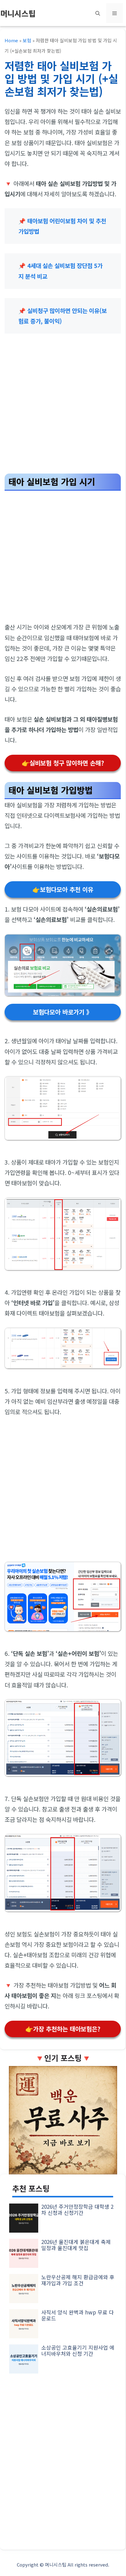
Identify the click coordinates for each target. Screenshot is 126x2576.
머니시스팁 (18, 13)
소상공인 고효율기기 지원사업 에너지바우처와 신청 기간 (78, 2350)
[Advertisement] (63, 406)
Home (11, 40)
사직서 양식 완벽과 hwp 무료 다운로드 (78, 2315)
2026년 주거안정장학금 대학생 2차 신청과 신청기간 (77, 2210)
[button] (98, 13)
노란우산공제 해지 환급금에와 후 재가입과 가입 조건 (78, 2280)
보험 (27, 40)
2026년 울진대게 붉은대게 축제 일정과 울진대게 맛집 (76, 2245)
